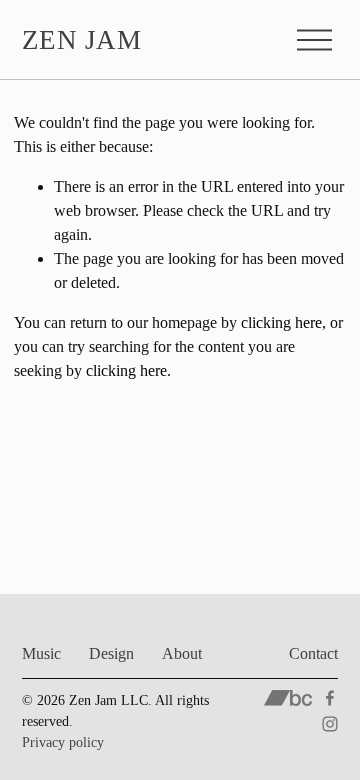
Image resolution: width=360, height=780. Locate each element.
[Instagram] (330, 724)
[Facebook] (330, 698)
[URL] (288, 698)
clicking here (281, 322)
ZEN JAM (82, 40)
